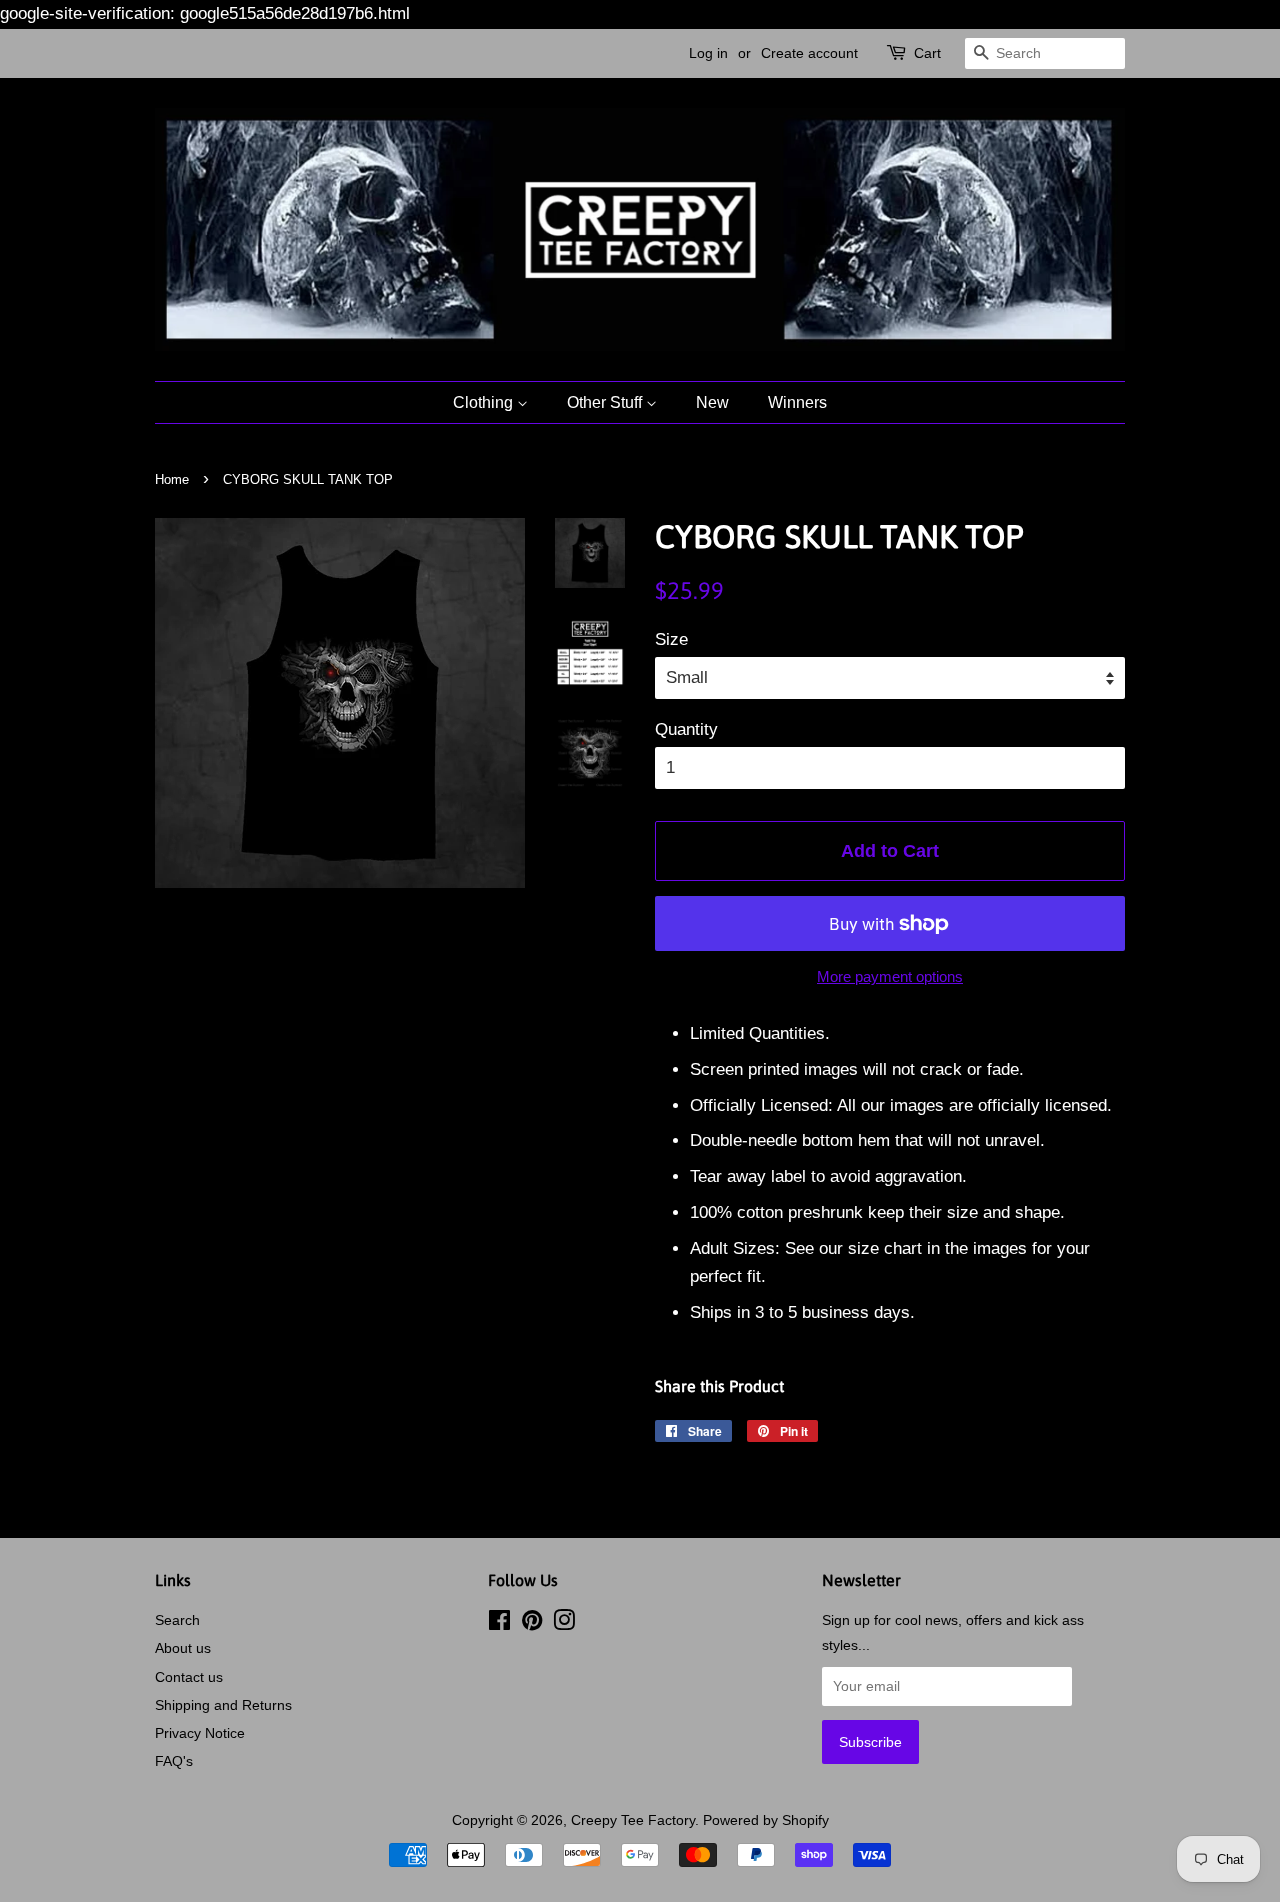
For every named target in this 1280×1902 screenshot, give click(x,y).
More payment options (890, 976)
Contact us (189, 1677)
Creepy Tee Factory (633, 1820)
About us (183, 1648)
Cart (927, 53)
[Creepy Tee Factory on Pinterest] (532, 1624)
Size (671, 639)
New (712, 402)
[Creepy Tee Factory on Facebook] (499, 1624)
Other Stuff (606, 402)
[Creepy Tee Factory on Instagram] (564, 1624)
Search (177, 1620)
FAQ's (174, 1761)
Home (172, 479)
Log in (708, 53)
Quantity (686, 729)
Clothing (485, 402)
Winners (797, 402)
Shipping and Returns (223, 1705)
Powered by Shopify (766, 1820)
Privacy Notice (200, 1733)
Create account (809, 53)
